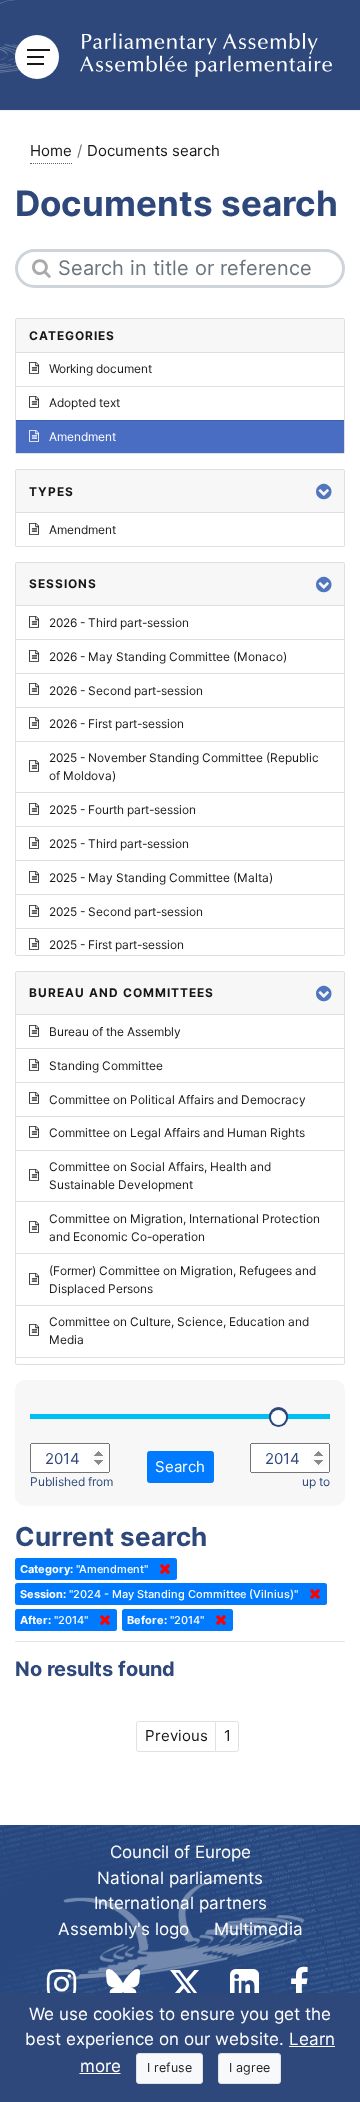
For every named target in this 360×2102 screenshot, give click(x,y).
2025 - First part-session (116, 944)
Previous (176, 1735)
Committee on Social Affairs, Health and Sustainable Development (160, 1175)
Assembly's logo (123, 1929)
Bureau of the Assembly (115, 1031)
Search (180, 1466)
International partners (180, 1903)
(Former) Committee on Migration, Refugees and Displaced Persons (182, 1279)
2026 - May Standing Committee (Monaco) (168, 656)
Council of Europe (180, 1852)
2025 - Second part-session (126, 911)
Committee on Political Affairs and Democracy (177, 1099)
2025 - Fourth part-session (122, 809)
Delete (161, 1569)
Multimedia (258, 1929)
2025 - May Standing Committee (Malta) (161, 877)
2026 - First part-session (116, 723)
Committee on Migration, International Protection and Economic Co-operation (184, 1227)
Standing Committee (106, 1065)
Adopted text (84, 402)
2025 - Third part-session (119, 843)
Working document (100, 368)
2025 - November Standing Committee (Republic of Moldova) (184, 766)
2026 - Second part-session (126, 690)
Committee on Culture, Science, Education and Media (179, 1330)
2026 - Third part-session (119, 622)
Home (51, 150)
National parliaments (180, 1878)
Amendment (82, 436)
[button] (324, 491)
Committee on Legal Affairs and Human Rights (177, 1132)
